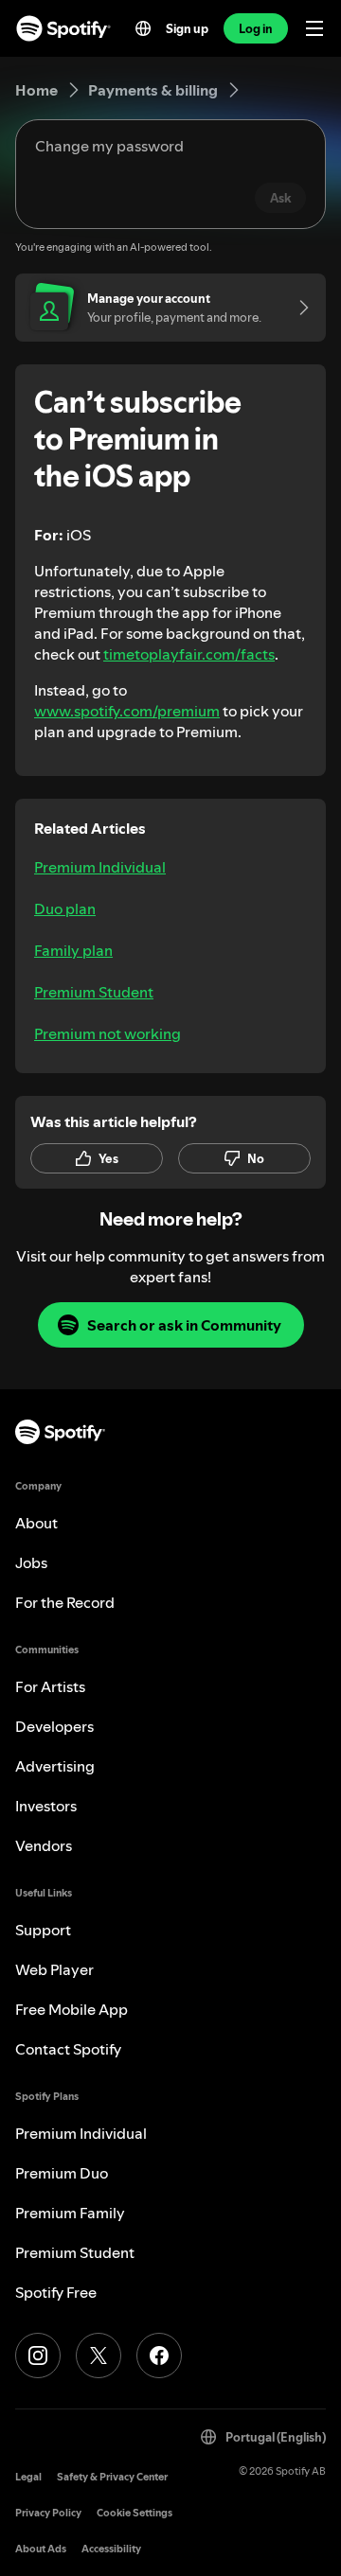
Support (43, 1930)
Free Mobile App (72, 2009)
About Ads (41, 2549)
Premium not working (108, 1033)
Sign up (187, 28)
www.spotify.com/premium (127, 711)
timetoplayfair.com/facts (189, 654)
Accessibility (111, 2549)
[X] (99, 2355)
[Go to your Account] (297, 308)
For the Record (65, 1602)
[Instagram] (38, 2355)
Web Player (54, 1969)
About (36, 1523)
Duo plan (65, 909)
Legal (28, 2477)
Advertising (55, 1766)
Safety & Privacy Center (112, 2477)
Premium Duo (62, 2173)
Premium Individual (100, 867)
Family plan (73, 950)
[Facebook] (159, 2355)
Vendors (44, 1845)
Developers (54, 1726)
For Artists (50, 1686)
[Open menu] (314, 28)
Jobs (31, 1562)
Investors (46, 1806)
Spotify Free (56, 2292)
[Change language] (143, 28)
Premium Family (70, 2213)
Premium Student (94, 992)
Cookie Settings (135, 2513)
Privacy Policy (48, 2513)
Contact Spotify (68, 2049)
